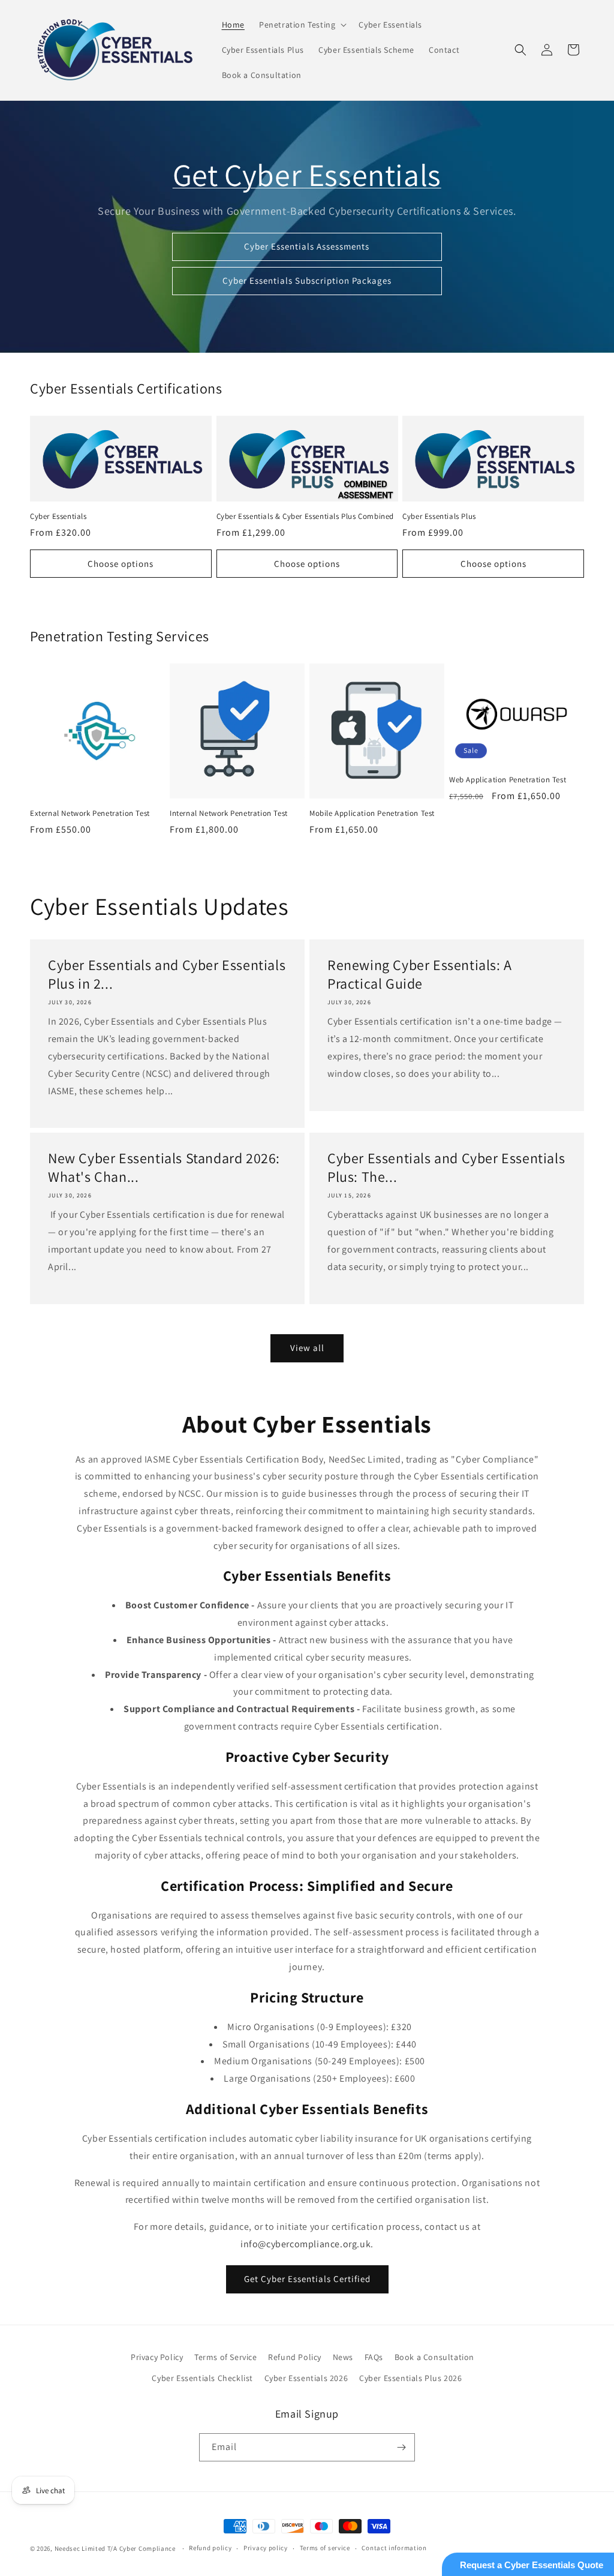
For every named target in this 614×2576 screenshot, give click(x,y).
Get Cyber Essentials (307, 175)
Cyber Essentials (58, 517)
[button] (302, 25)
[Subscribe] (401, 2447)
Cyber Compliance (148, 2548)
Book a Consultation (434, 2357)
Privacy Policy (157, 2357)
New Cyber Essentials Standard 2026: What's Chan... (164, 1167)
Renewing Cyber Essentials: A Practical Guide (420, 974)
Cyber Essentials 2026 (306, 2378)
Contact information (394, 2548)
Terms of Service (226, 2357)
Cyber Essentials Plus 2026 (411, 2378)
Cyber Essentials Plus (439, 517)
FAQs (374, 2357)
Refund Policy (295, 2357)
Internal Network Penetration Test (229, 813)
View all (307, 1348)
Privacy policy (266, 2548)
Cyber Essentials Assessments (307, 246)
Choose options (121, 564)
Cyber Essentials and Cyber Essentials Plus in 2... (167, 974)
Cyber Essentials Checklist (202, 2378)
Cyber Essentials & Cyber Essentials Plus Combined (305, 517)
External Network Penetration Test (90, 813)
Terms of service (325, 2548)
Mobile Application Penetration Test (372, 813)
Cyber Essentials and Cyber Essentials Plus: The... (446, 1167)
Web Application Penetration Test (508, 780)
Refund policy (210, 2548)
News (343, 2357)
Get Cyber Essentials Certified (307, 2279)
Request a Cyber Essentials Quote (532, 2565)
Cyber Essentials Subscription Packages (307, 280)
